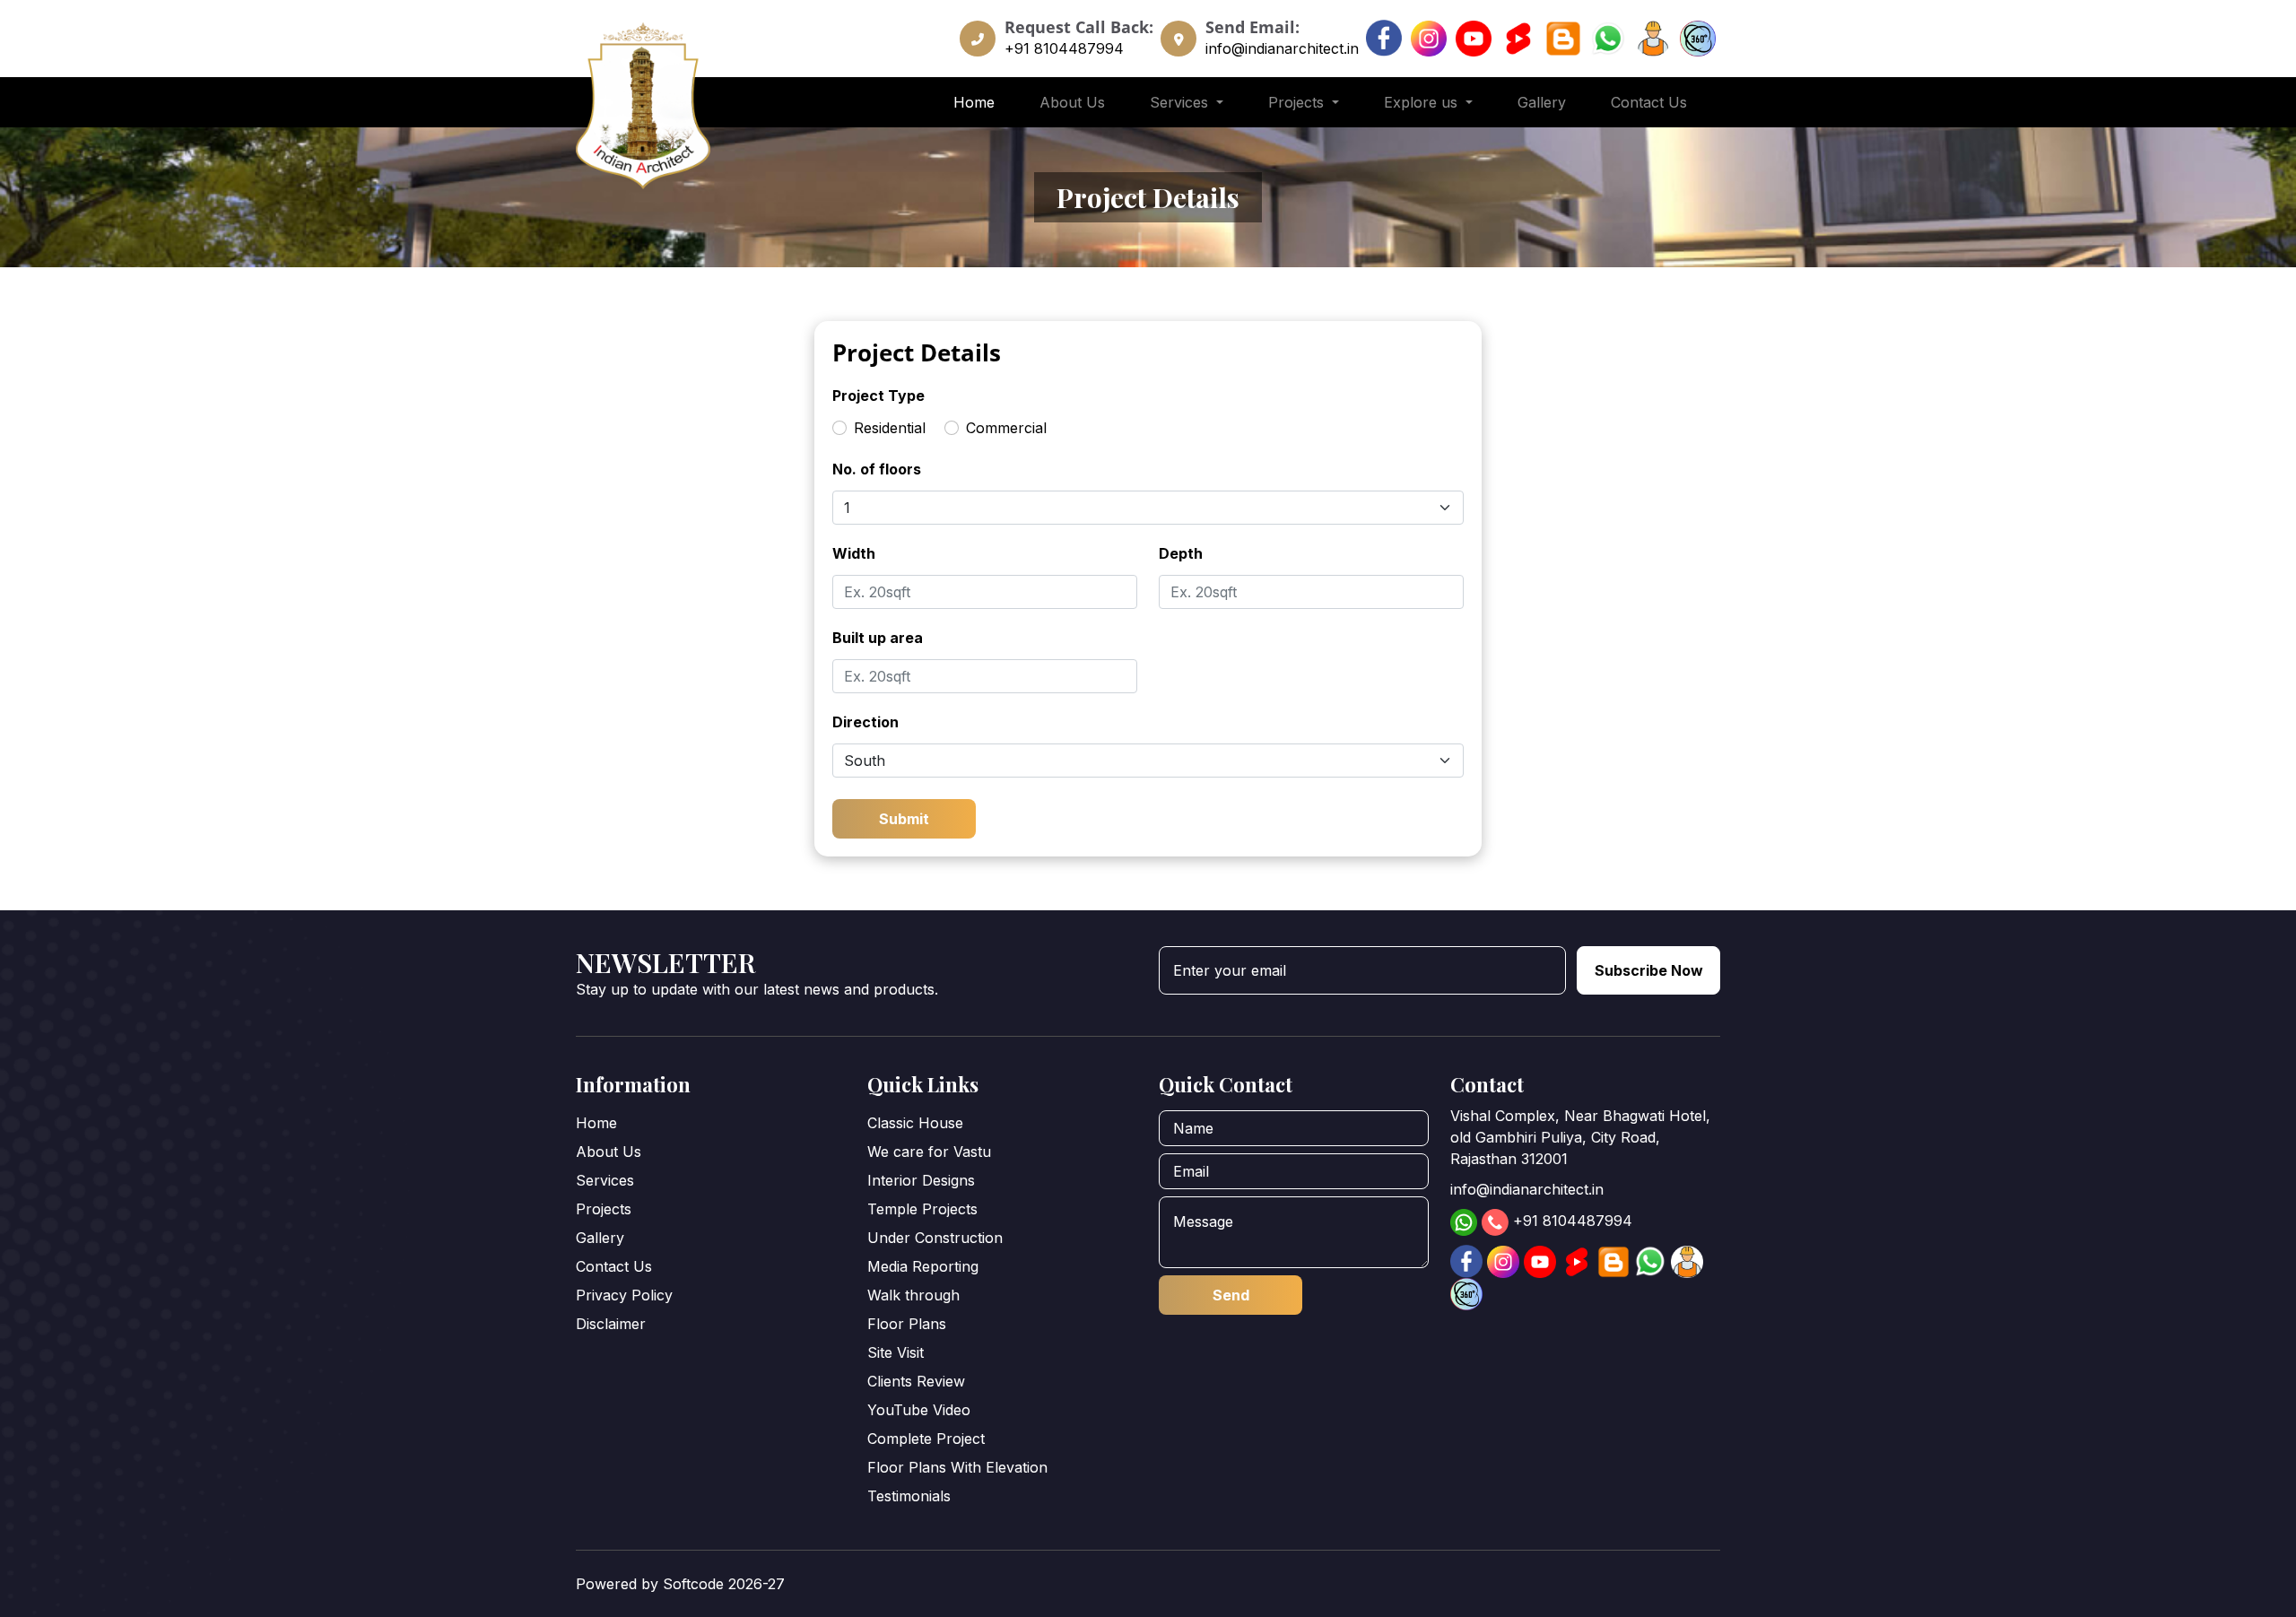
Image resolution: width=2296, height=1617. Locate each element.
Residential (890, 428)
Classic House (915, 1123)
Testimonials (909, 1496)
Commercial (1006, 428)
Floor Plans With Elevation (957, 1467)
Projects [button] (1298, 102)
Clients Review (916, 1381)
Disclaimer (611, 1324)
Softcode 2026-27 (724, 1584)
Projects (604, 1209)
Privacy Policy (624, 1295)
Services (605, 1180)
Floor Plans (907, 1324)
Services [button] (1181, 102)
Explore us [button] (1423, 102)
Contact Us (1649, 102)
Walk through (913, 1295)
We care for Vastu (929, 1152)
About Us (1072, 102)
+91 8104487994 (1064, 48)
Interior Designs (921, 1180)
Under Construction (935, 1238)
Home (974, 102)
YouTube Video (919, 1410)
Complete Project (926, 1439)
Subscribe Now (1649, 970)
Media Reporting (923, 1266)
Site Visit (896, 1352)
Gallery (1542, 102)
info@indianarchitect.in (1282, 48)
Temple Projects (922, 1209)
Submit (904, 819)
